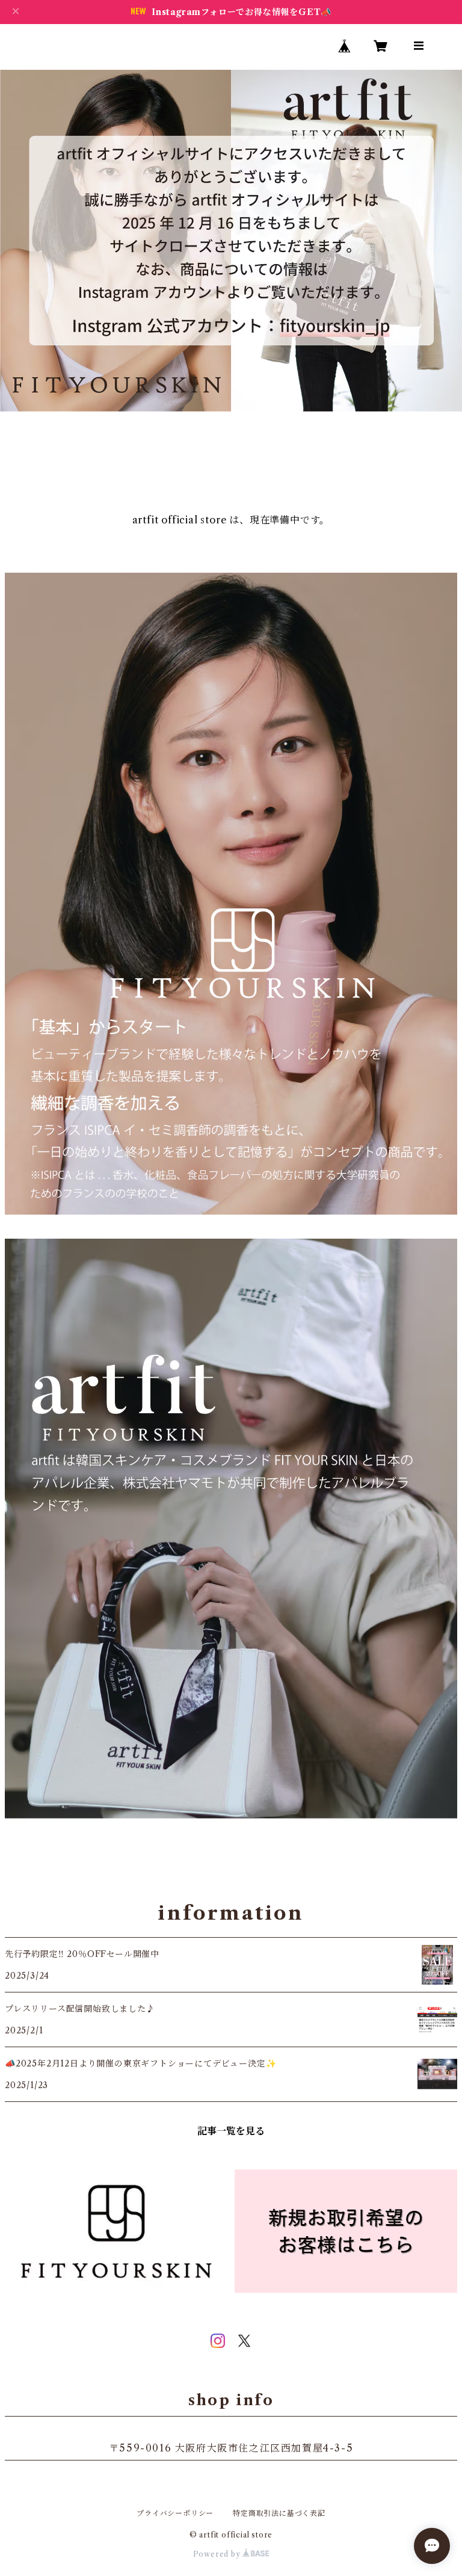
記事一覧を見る (231, 2131)
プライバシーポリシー (175, 2513)
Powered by (218, 2554)
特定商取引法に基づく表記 (279, 2513)
